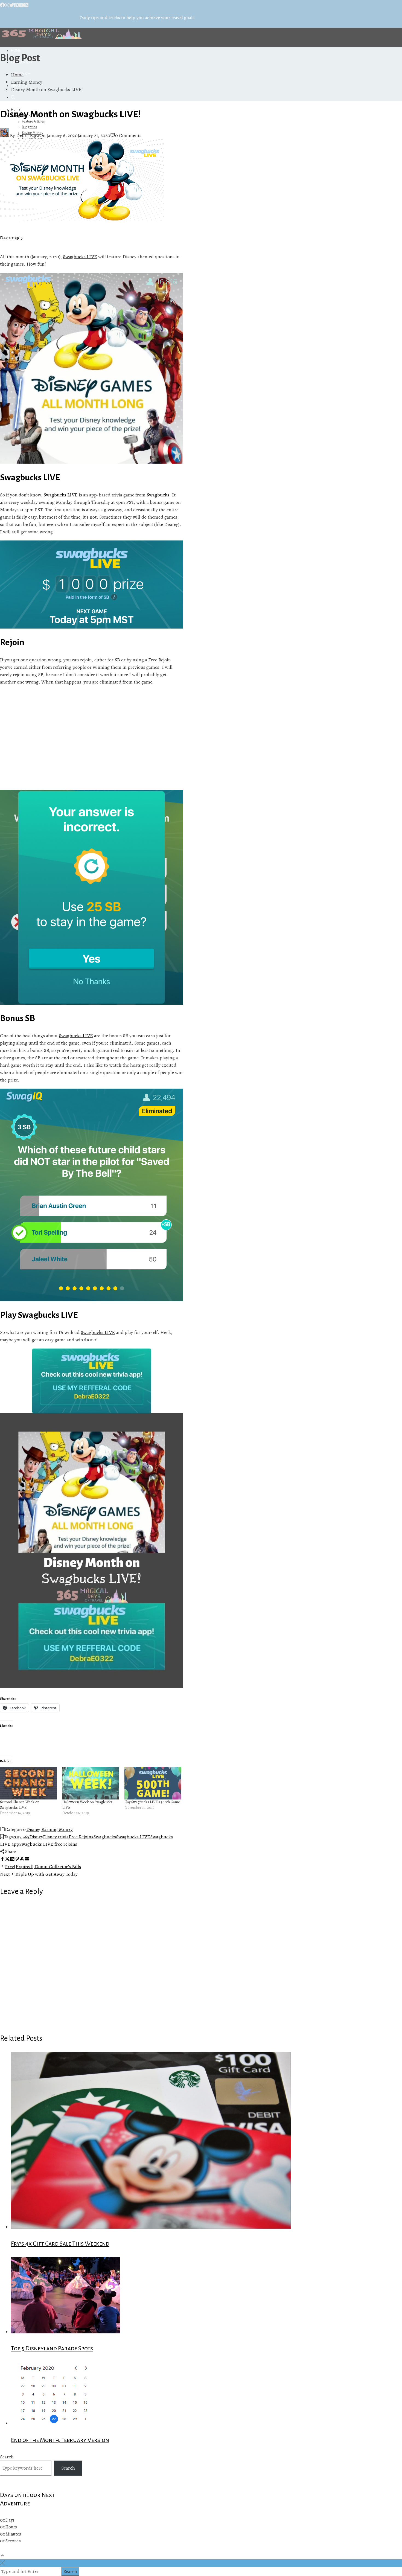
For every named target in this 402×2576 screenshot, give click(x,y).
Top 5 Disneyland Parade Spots (52, 2348)
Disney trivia (56, 1837)
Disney (33, 1829)
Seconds (13, 2541)
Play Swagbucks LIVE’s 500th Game (152, 1802)
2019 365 (21, 1837)
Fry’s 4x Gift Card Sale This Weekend (60, 2244)
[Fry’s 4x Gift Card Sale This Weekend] (151, 2227)
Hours (11, 2527)
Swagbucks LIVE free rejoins (48, 1844)
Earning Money (57, 1829)
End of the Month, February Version (60, 2440)
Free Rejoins (81, 1837)
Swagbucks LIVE (80, 257)
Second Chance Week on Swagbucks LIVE (20, 1805)
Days (10, 2520)
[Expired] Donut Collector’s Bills (43, 1866)
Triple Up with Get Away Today (39, 1874)
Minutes (13, 2534)
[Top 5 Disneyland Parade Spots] (66, 2332)
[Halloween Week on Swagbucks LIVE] (91, 1783)
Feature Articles (33, 121)
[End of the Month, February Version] (56, 2423)
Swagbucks (158, 495)
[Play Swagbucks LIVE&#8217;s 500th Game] (153, 1783)
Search (7, 2457)
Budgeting (30, 127)
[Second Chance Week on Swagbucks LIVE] (28, 1783)
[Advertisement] (92, 738)
